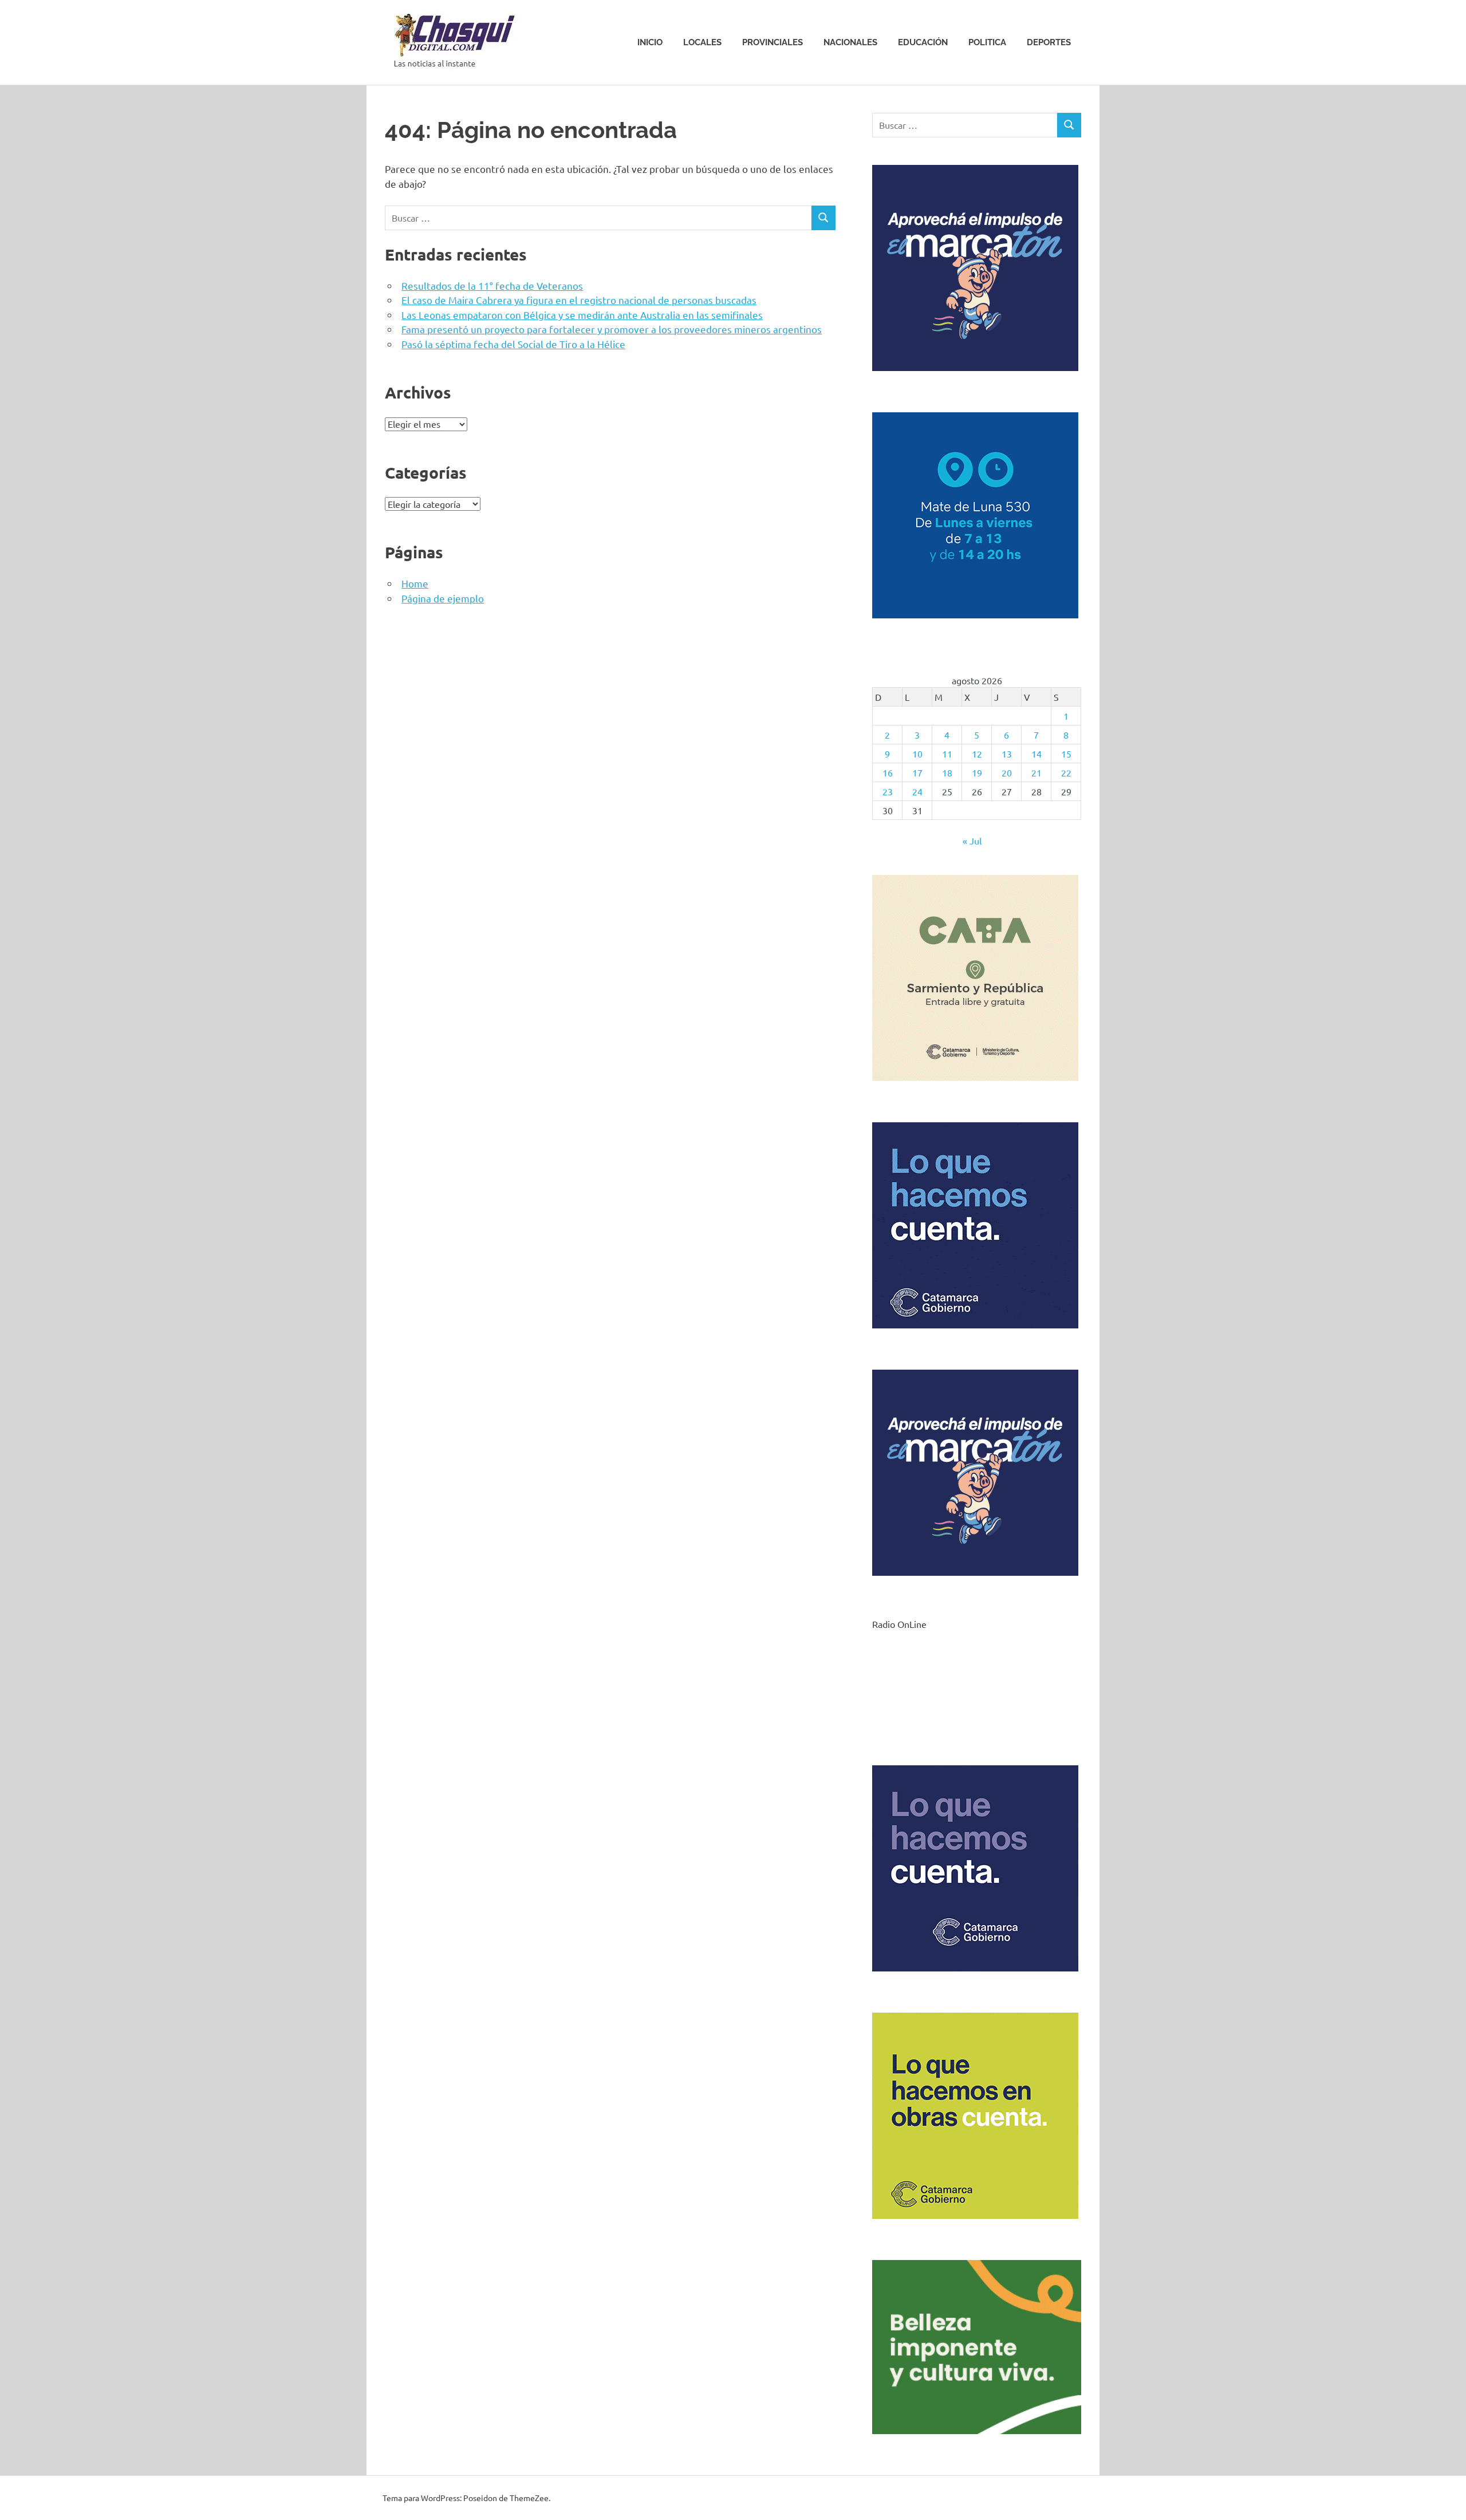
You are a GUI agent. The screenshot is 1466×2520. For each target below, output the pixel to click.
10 (917, 754)
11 (947, 754)
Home (415, 583)
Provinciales (773, 42)
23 (888, 791)
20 (1007, 772)
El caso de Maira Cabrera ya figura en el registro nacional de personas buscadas (579, 300)
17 (917, 772)
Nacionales (850, 42)
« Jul (972, 841)
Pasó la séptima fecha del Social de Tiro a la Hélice (513, 344)
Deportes (1049, 42)
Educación (923, 42)
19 (977, 772)
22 (1066, 772)
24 (917, 791)
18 (947, 772)
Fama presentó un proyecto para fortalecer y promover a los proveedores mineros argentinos (612, 329)
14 (1037, 754)
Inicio (650, 42)
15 (1066, 754)
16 (888, 772)
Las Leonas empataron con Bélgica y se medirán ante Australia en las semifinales (582, 315)
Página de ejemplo (443, 598)
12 (977, 754)
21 (1037, 772)
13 (1007, 754)
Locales (702, 42)
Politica (987, 42)
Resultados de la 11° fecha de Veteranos (492, 285)
